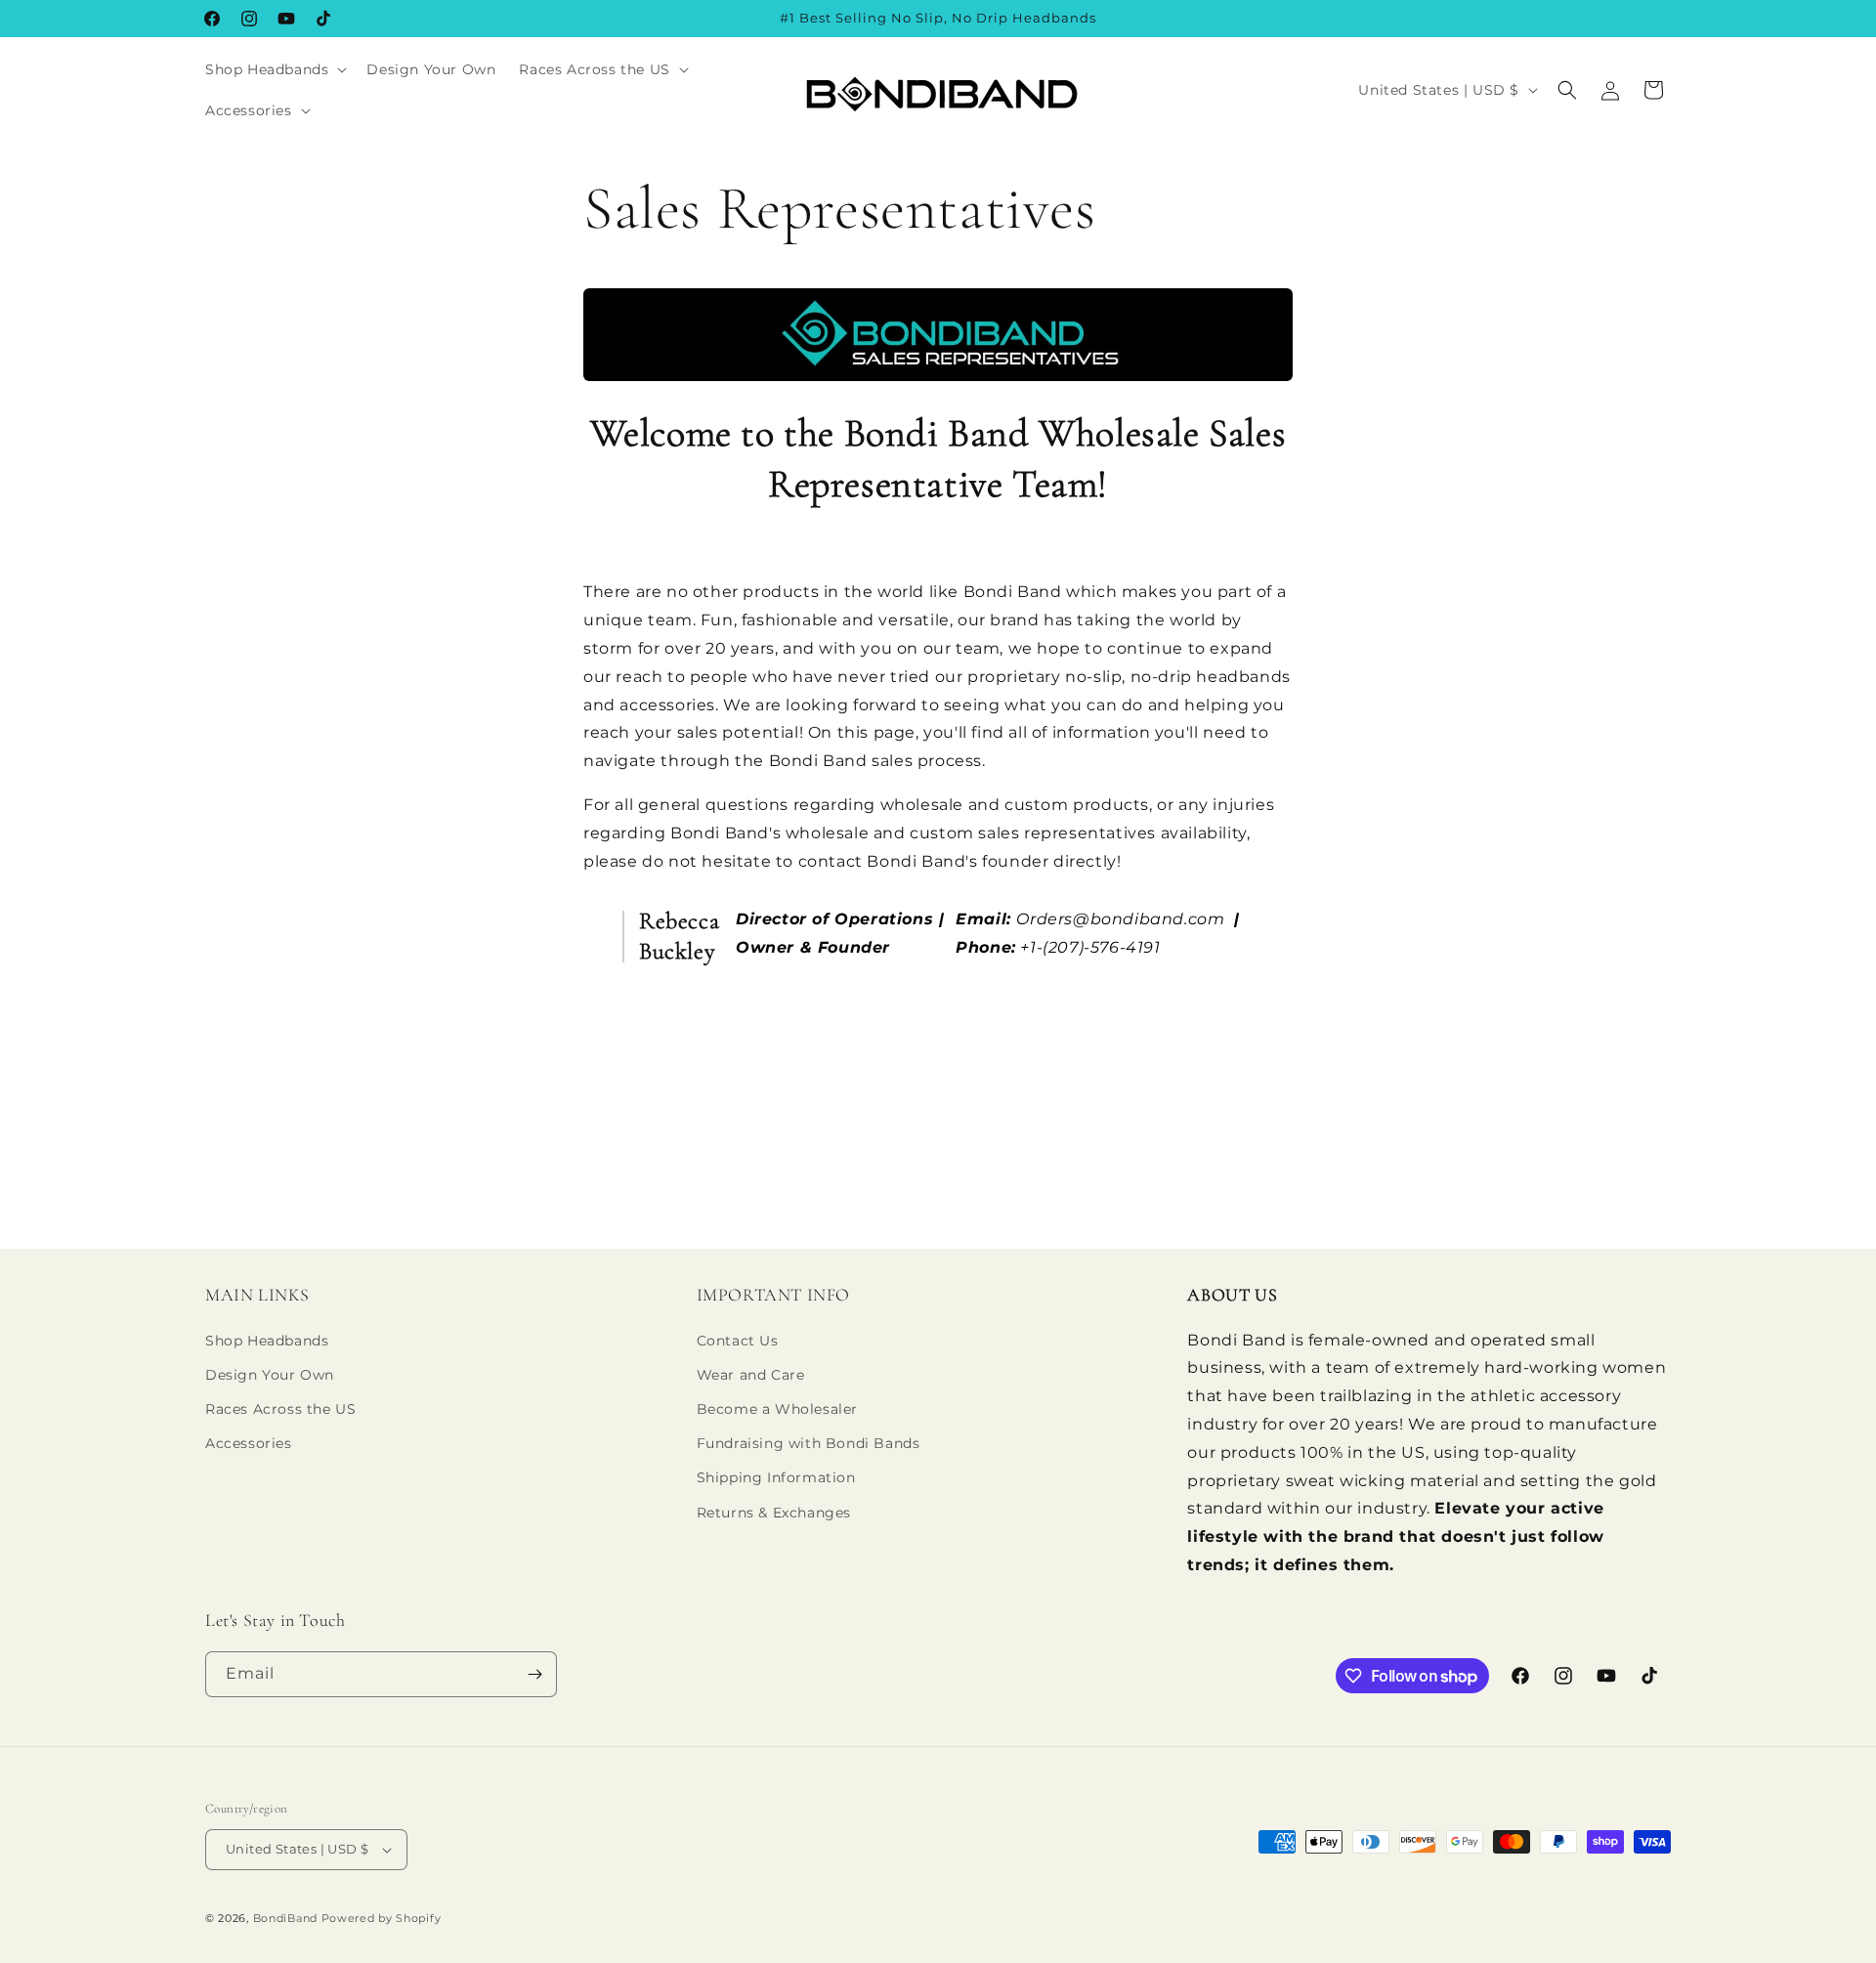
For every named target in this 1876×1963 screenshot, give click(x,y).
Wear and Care (751, 1375)
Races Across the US (280, 1409)
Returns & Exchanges (774, 1513)
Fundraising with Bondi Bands (809, 1443)
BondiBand (285, 1918)
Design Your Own (270, 1375)
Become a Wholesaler (777, 1409)
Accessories (249, 1443)
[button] (274, 69)
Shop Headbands (267, 1341)
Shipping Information (776, 1477)
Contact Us (738, 1341)
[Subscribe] (534, 1674)
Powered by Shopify (382, 1918)
